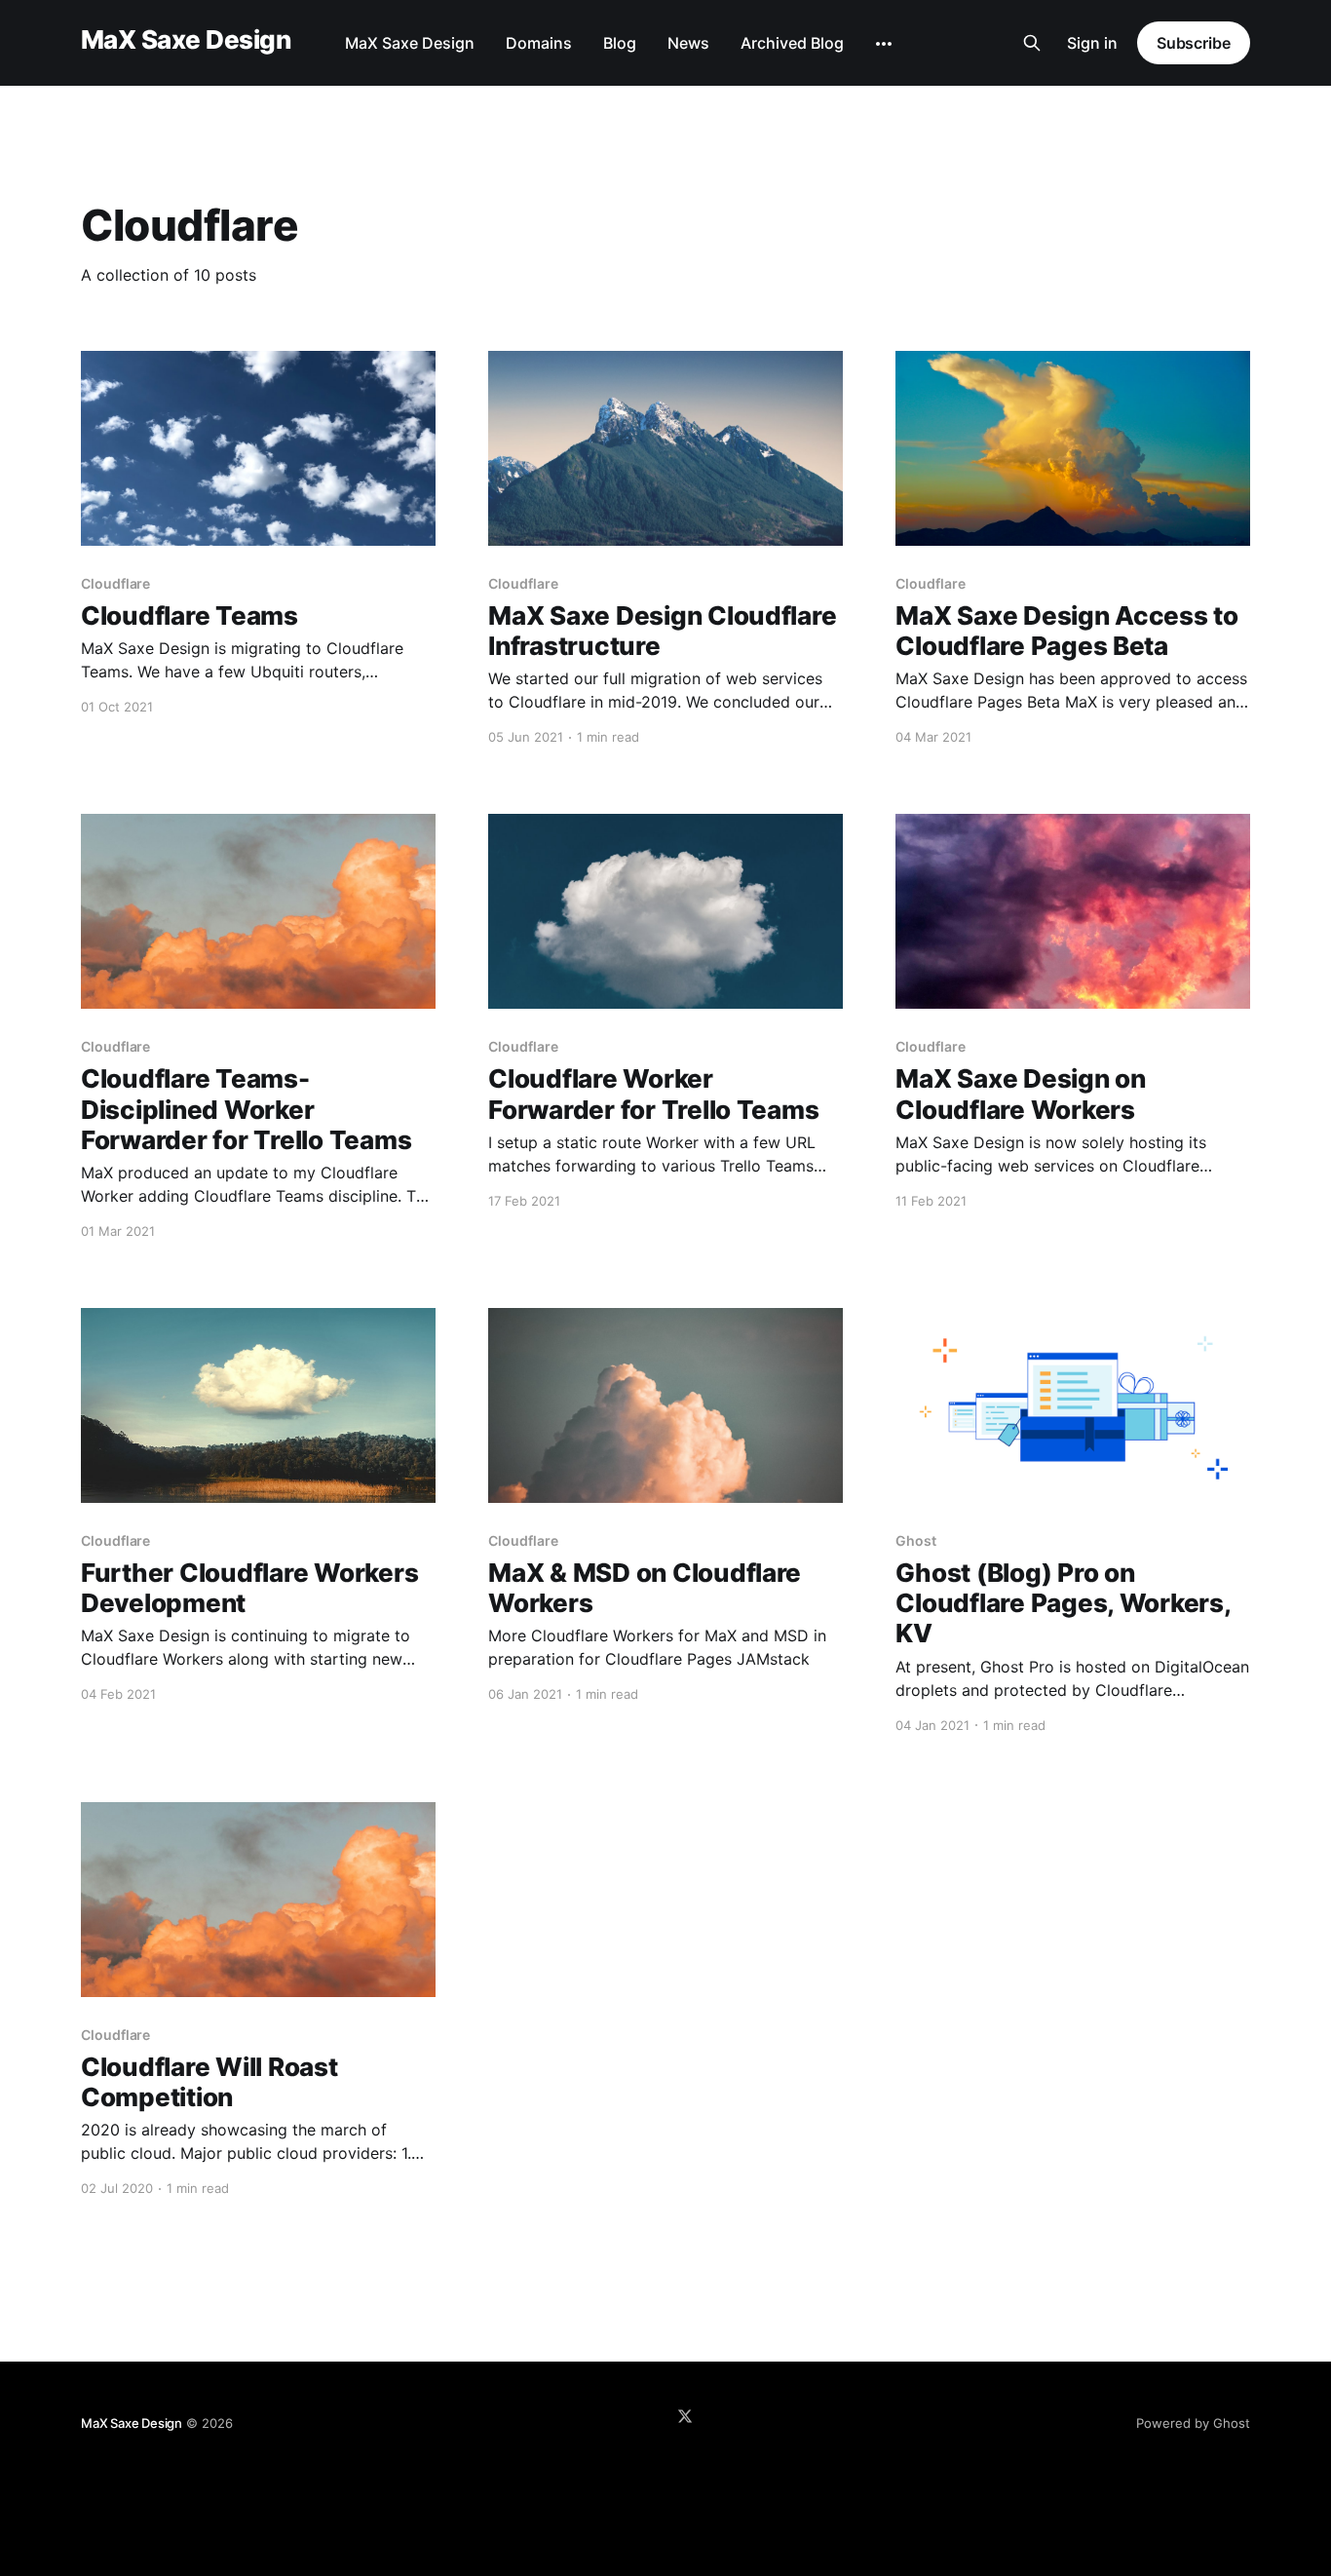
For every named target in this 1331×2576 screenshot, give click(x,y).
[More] (884, 44)
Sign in (1092, 43)
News (688, 43)
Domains (539, 43)
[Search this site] (1032, 43)
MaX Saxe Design (186, 40)
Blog (620, 43)
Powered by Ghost (1193, 2423)
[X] (685, 2416)
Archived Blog (792, 43)
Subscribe (1194, 43)
